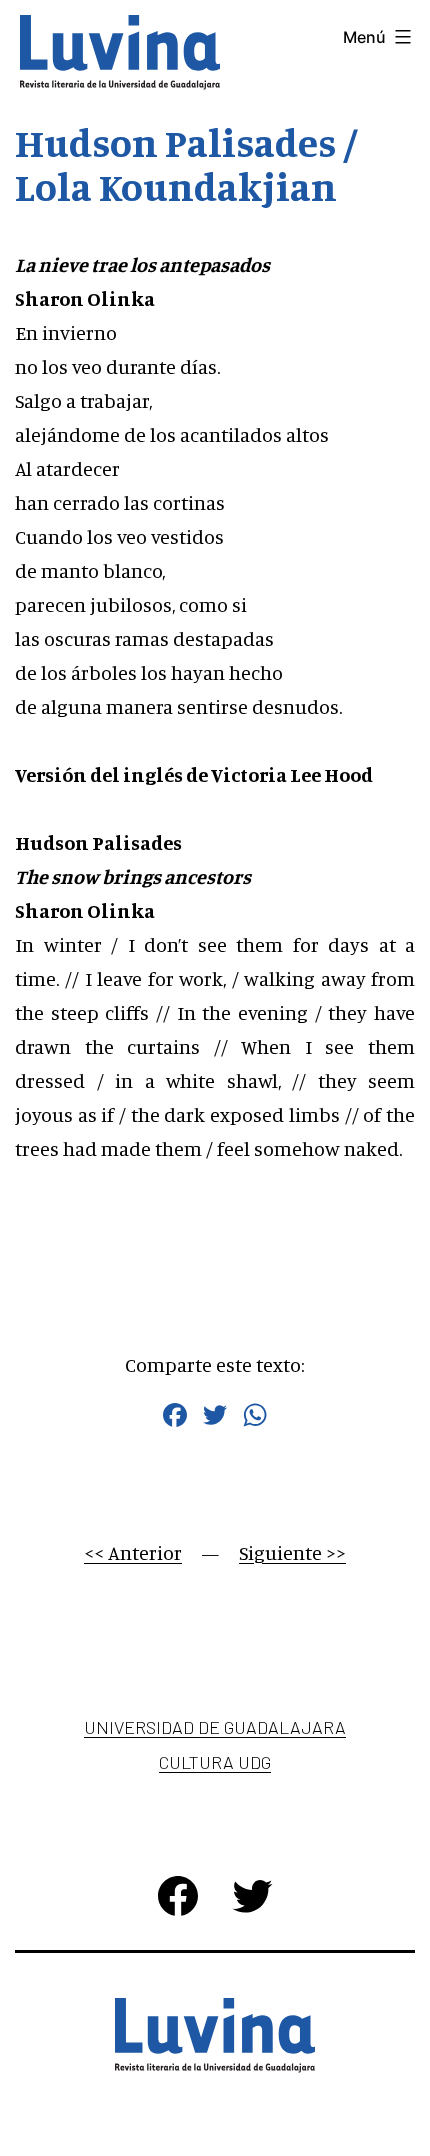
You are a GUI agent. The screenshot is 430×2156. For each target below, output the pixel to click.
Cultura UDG (215, 1762)
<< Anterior (133, 1552)
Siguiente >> (292, 1552)
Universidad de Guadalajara (215, 1727)
